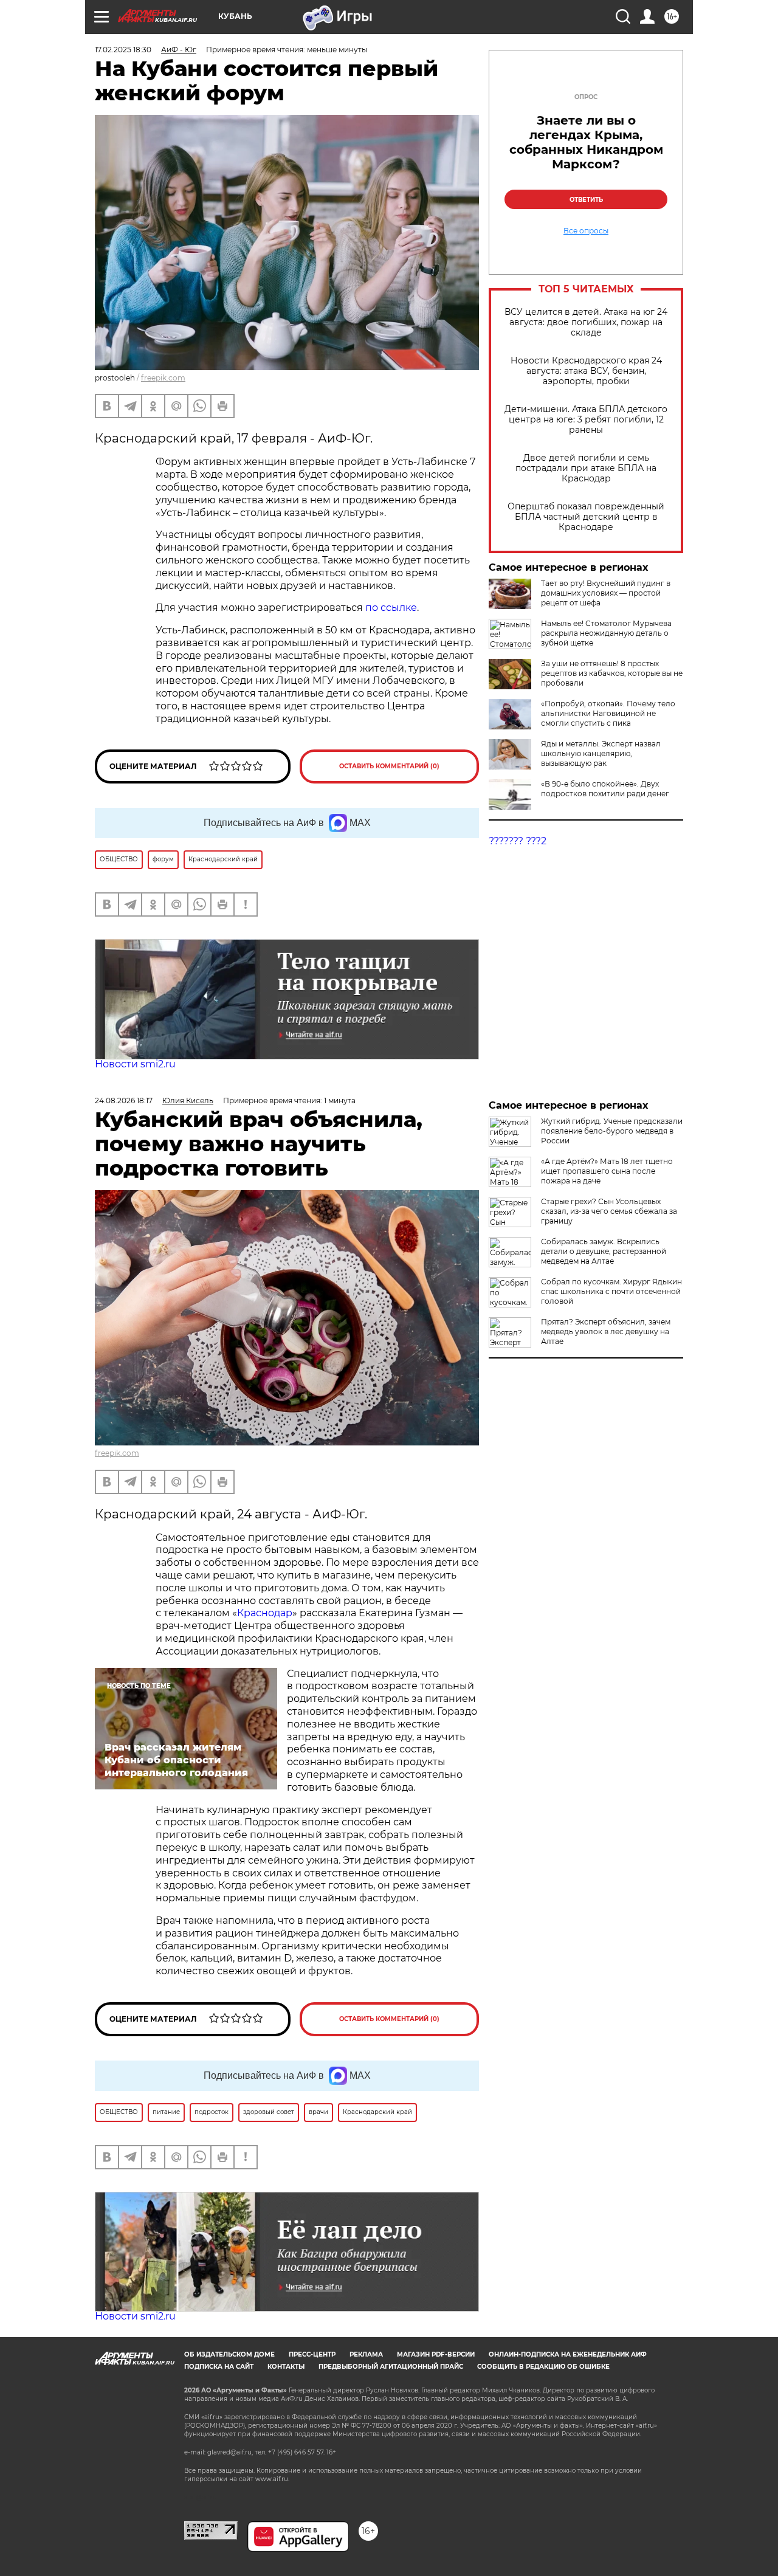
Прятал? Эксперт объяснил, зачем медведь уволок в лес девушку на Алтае (606, 1331)
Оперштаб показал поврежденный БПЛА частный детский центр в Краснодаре (586, 517)
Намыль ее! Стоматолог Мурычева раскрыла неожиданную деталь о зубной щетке (606, 633)
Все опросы (586, 231)
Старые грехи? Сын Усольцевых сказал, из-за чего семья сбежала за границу (609, 1211)
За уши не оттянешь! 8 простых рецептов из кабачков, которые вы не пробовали (612, 673)
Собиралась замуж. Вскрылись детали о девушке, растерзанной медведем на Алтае (604, 1251)
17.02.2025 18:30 (123, 50)
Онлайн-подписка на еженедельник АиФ (568, 2354)
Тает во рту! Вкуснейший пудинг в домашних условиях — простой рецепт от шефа (606, 593)
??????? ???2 (518, 841)
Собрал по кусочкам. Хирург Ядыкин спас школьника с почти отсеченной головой (611, 1291)
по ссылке (391, 608)
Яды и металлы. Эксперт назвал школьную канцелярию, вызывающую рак (601, 753)
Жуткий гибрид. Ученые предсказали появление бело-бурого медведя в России (612, 1131)
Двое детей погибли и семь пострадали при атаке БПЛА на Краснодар (586, 468)
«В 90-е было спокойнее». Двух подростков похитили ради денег (605, 789)
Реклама (366, 2354)
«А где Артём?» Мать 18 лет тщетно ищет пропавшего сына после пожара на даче (607, 1171)
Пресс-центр (312, 2354)
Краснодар (265, 1613)
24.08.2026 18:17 (124, 1100)
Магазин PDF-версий (436, 2354)
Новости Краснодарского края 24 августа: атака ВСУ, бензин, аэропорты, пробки (586, 371)
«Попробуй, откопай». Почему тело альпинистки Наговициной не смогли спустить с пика (608, 713)
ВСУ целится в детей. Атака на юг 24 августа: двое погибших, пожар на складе (586, 322)
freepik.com (163, 378)
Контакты (286, 2367)
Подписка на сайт (219, 2367)
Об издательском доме (229, 2354)
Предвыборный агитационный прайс (391, 2367)
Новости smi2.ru (135, 1064)
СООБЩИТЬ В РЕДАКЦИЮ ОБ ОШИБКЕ (543, 2367)
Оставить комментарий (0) (389, 766)
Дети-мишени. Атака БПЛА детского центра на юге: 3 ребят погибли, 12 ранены (586, 420)
